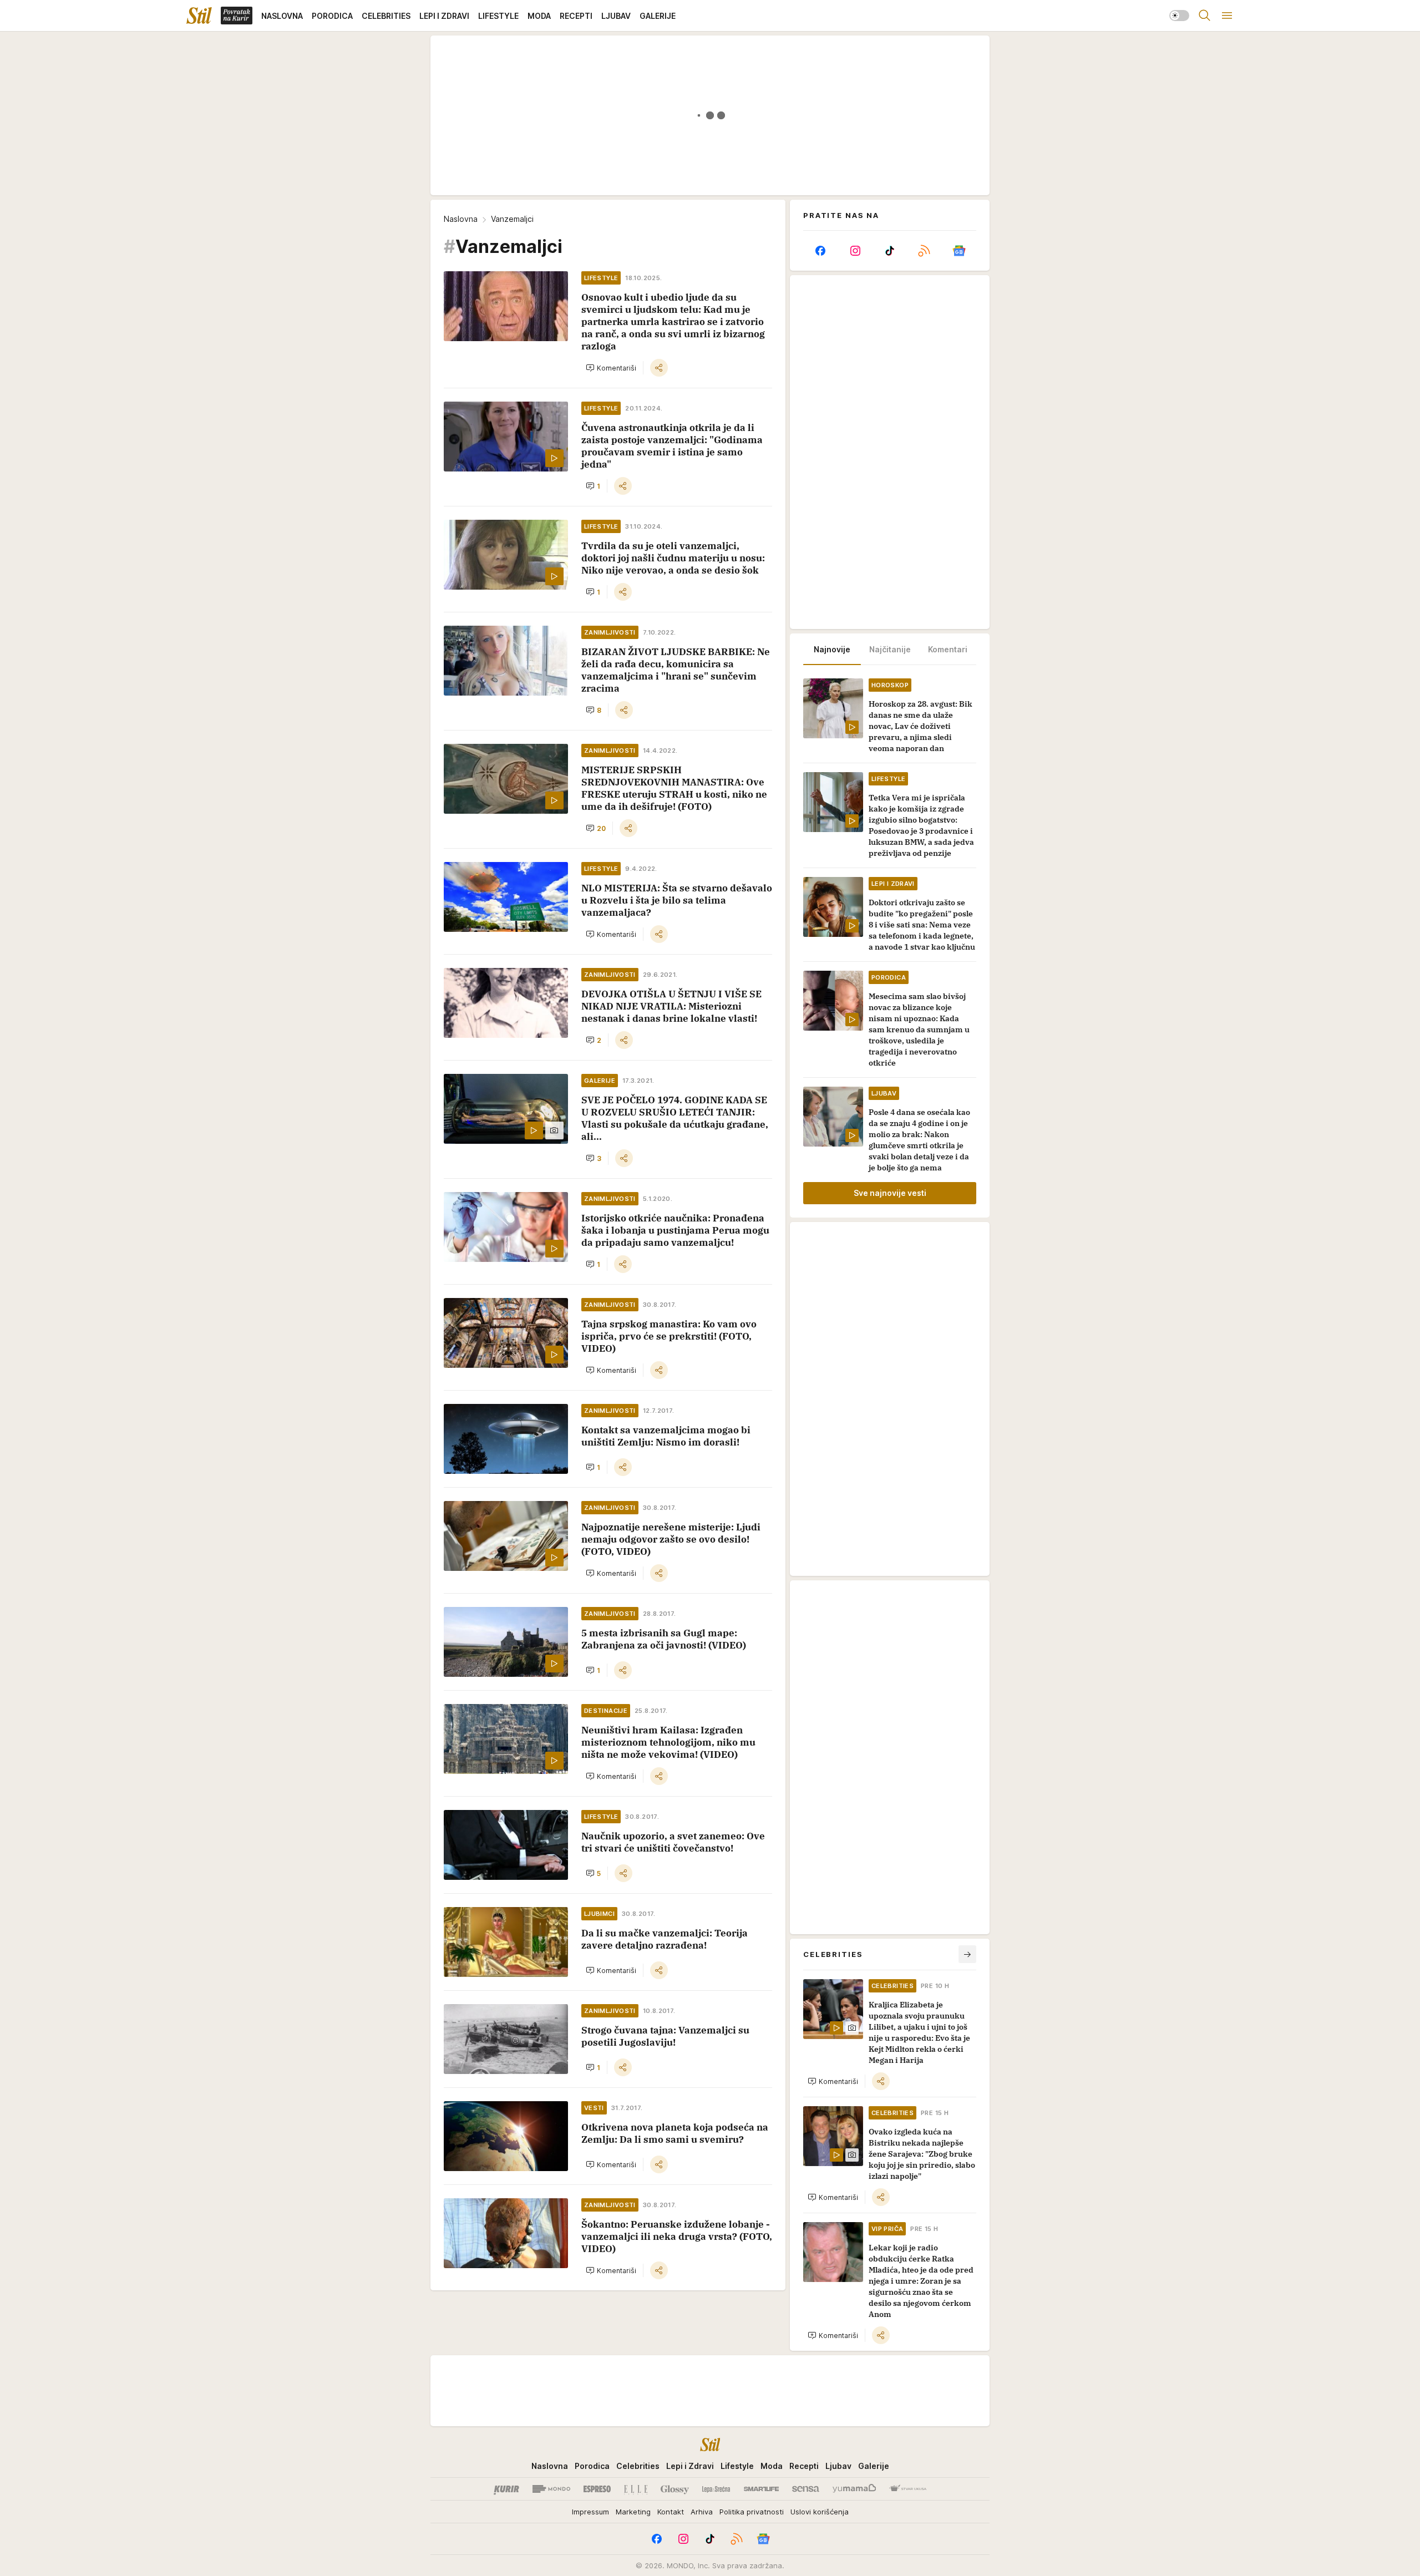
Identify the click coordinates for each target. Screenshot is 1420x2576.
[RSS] (924, 251)
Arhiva (702, 2512)
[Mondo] (551, 2489)
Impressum (590, 2512)
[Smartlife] (761, 2489)
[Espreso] (597, 2489)
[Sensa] (806, 2489)
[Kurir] (506, 2489)
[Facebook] (820, 251)
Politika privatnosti (752, 2512)
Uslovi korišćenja (820, 2512)
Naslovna (461, 219)
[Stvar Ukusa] (908, 2489)
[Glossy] (675, 2489)
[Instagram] (855, 251)
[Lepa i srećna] (716, 2489)
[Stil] (199, 16)
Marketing (633, 2512)
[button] (611, 368)
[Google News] (959, 251)
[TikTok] (890, 251)
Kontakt (671, 2512)
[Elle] (636, 2489)
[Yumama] (854, 2489)
